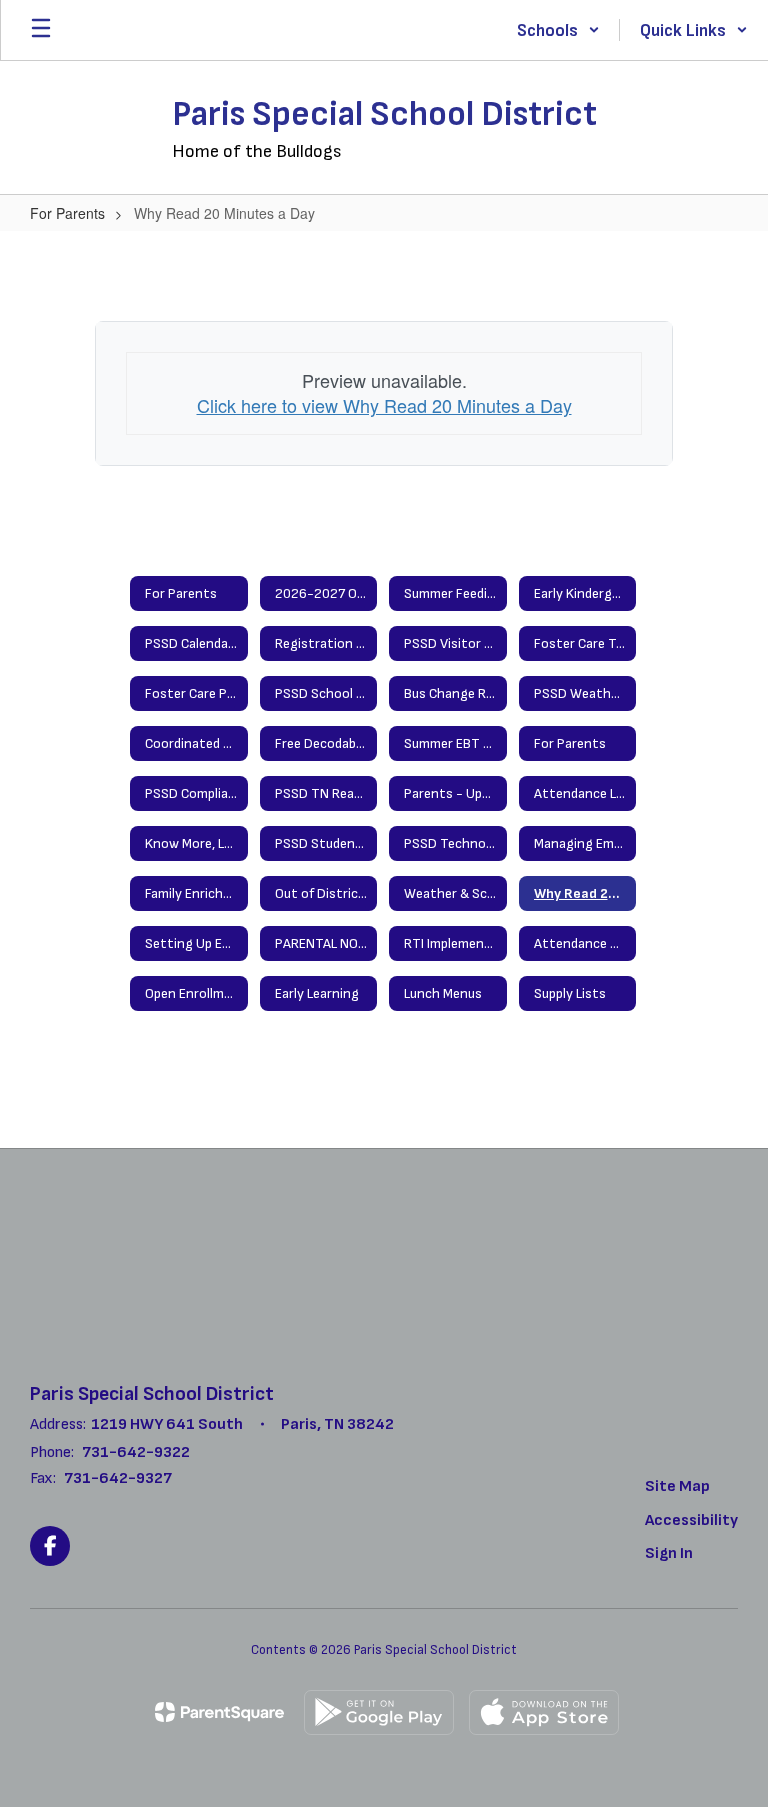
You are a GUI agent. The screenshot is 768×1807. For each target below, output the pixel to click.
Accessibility (691, 1520)
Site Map (677, 1486)
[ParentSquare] (219, 1712)
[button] (558, 30)
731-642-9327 (118, 1478)
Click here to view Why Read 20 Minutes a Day (384, 405)
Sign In (669, 1553)
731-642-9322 (136, 1452)
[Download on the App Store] (544, 1712)
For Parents (67, 213)
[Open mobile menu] (41, 30)
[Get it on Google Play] (379, 1712)
